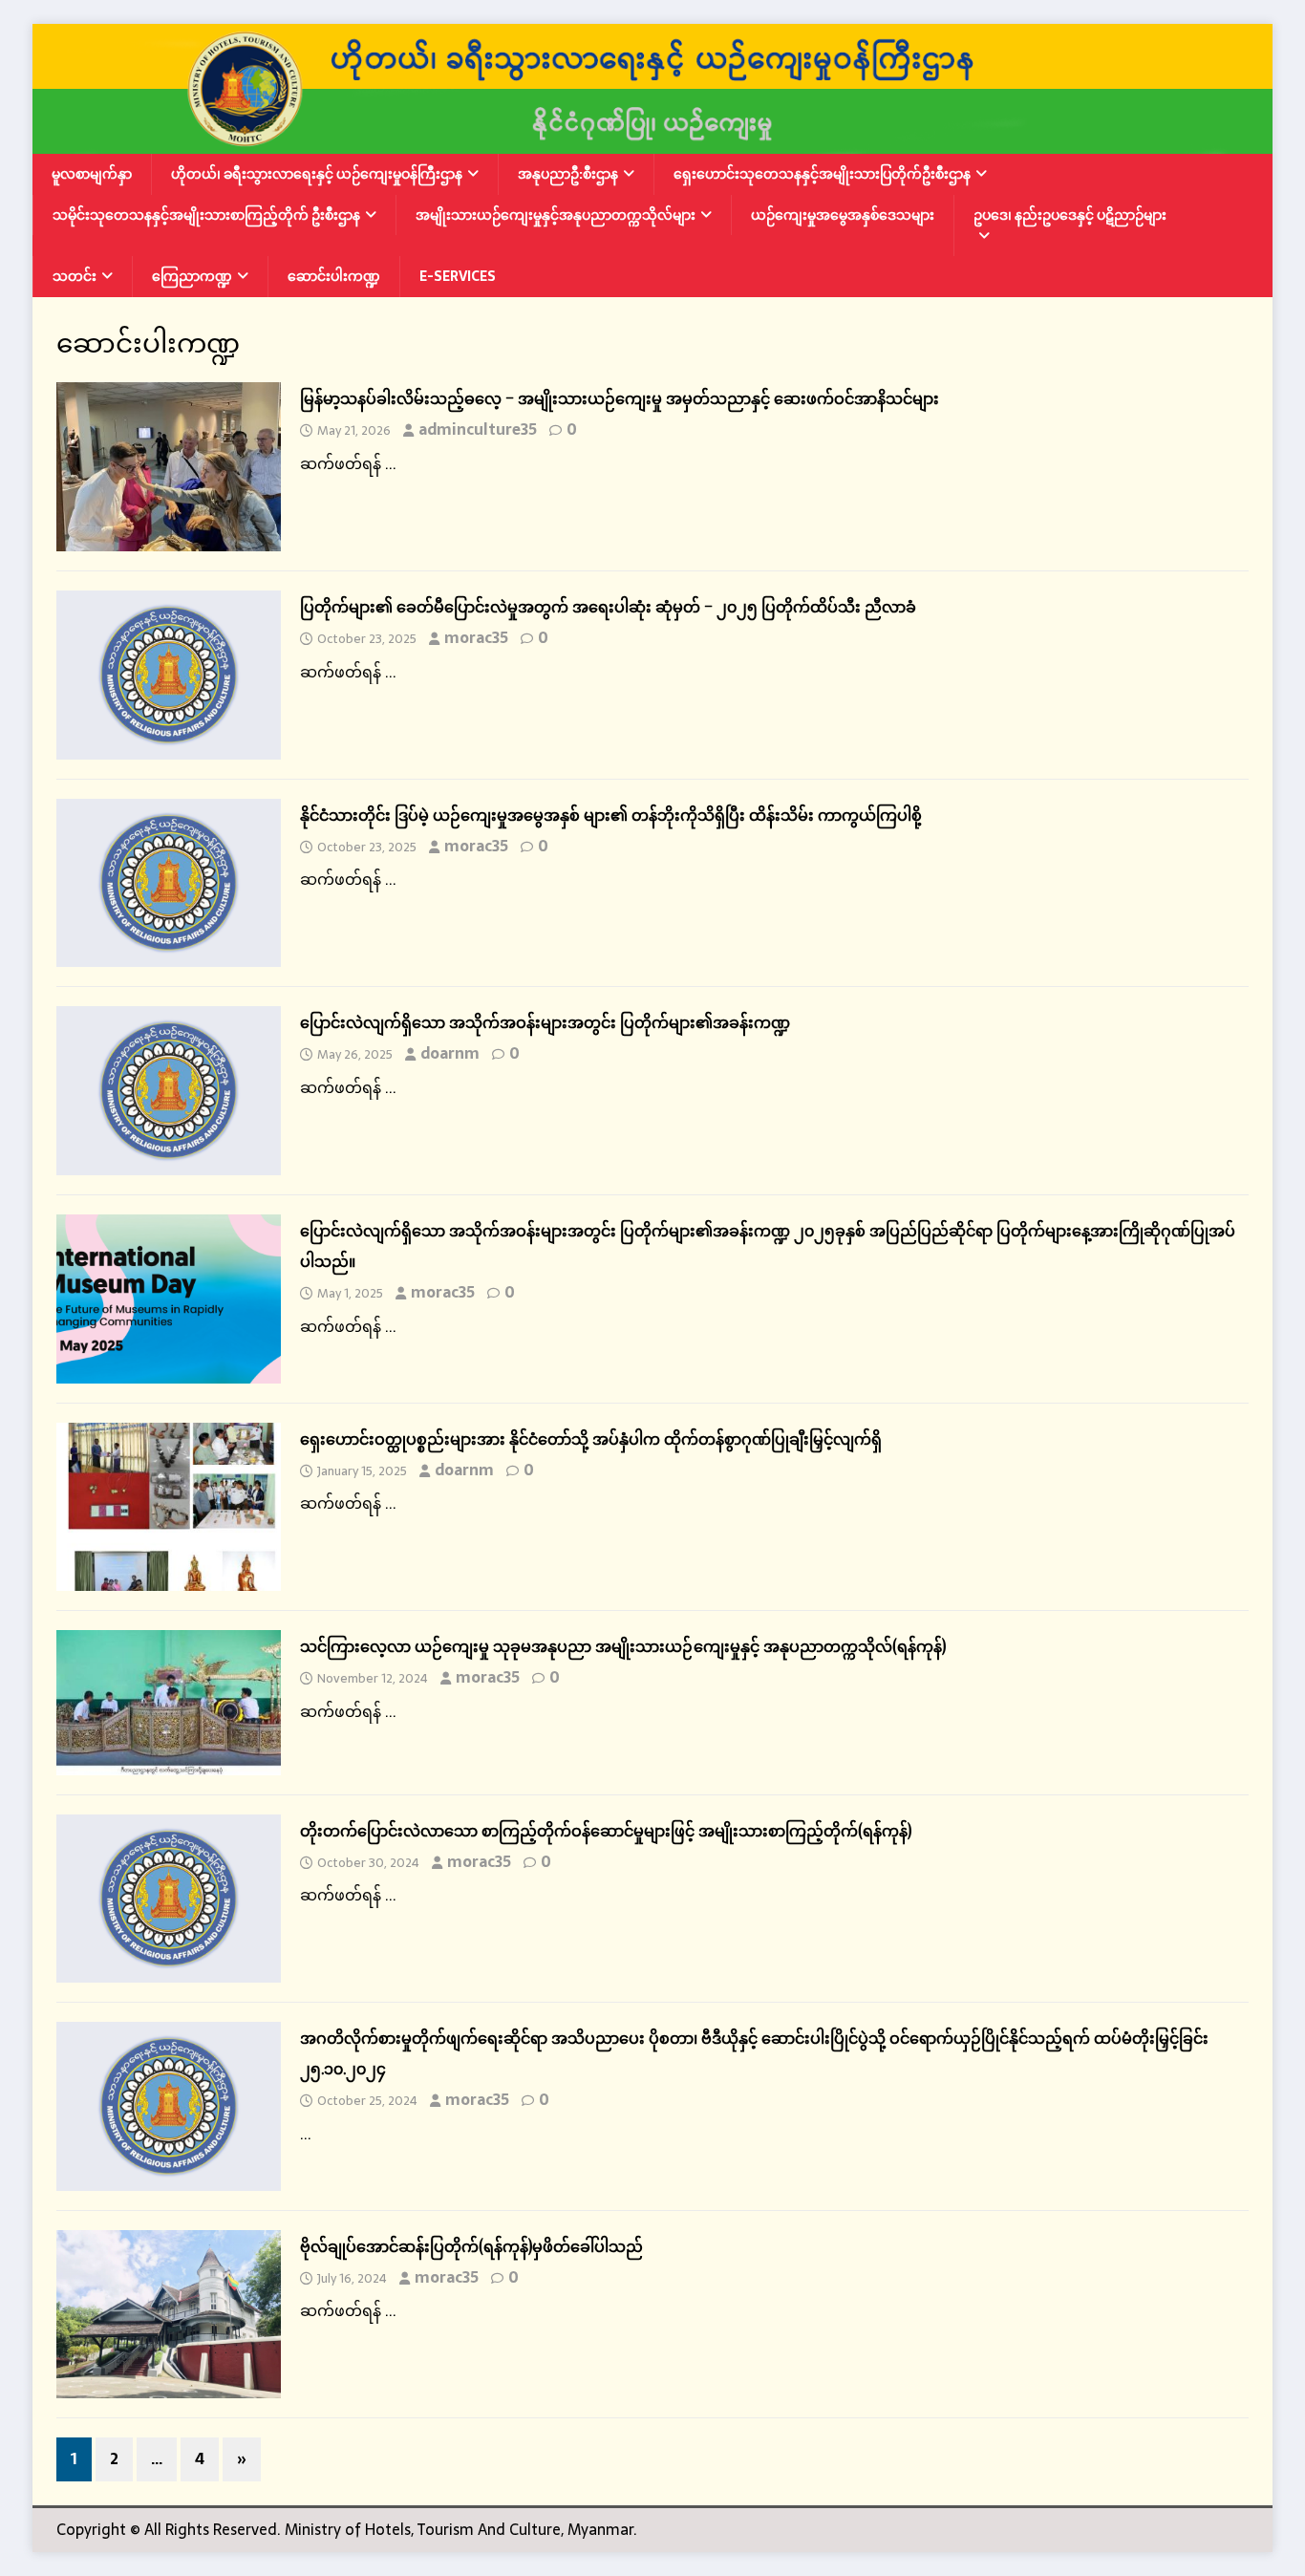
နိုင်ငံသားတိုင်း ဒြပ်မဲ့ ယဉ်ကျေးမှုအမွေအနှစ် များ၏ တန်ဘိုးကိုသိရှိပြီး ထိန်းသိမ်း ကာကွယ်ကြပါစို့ (611, 815)
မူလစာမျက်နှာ (92, 174)
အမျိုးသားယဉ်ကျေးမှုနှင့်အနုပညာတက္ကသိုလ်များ (556, 215)
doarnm (450, 1053)
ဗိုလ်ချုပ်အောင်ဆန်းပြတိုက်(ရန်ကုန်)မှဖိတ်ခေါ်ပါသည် (471, 2246)
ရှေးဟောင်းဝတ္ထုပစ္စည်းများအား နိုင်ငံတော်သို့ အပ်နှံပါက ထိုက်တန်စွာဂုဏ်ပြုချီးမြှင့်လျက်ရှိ (591, 1439)
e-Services (458, 276)
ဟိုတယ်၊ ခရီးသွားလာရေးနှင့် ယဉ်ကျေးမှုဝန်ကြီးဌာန (317, 174)
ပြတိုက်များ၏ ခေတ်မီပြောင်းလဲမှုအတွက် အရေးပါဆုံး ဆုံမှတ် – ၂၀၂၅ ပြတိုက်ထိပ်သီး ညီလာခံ (608, 607)
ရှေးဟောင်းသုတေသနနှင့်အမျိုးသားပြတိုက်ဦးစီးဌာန (822, 174)
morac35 (476, 637)
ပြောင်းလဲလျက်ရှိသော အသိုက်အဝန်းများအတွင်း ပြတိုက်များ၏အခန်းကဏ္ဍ (545, 1022)
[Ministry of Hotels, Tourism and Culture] (652, 141)
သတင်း (75, 276)
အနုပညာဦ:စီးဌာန (568, 174)
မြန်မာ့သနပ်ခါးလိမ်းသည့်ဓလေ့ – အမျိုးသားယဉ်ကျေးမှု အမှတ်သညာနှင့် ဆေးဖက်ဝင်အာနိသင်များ (620, 398)
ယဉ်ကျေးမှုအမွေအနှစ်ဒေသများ (843, 215)
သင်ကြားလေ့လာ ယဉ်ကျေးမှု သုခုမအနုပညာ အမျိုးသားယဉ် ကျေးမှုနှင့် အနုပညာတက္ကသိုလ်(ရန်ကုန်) (623, 1646)
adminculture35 (478, 429)
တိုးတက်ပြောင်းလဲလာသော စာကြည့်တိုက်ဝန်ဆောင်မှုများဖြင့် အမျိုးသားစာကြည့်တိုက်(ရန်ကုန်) (606, 1831)
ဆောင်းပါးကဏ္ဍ (334, 276)
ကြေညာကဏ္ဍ (192, 276)
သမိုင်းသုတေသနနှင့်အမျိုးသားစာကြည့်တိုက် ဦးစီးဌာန (206, 215)
